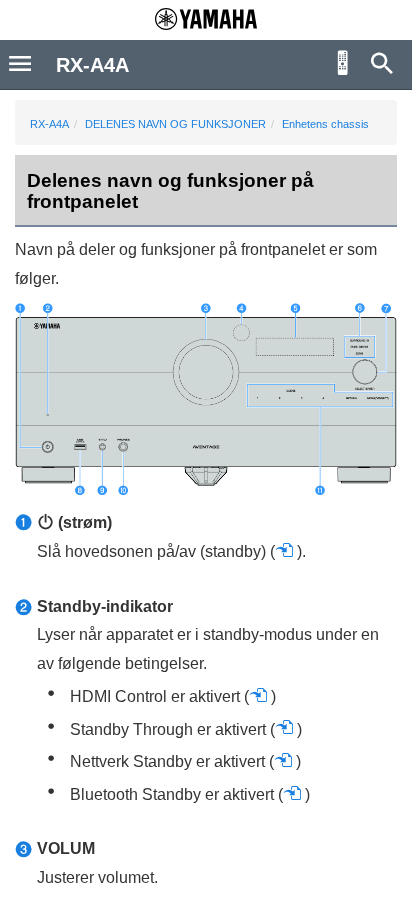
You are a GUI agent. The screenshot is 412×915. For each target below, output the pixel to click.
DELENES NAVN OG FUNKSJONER (175, 124)
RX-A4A (49, 124)
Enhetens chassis (325, 124)
